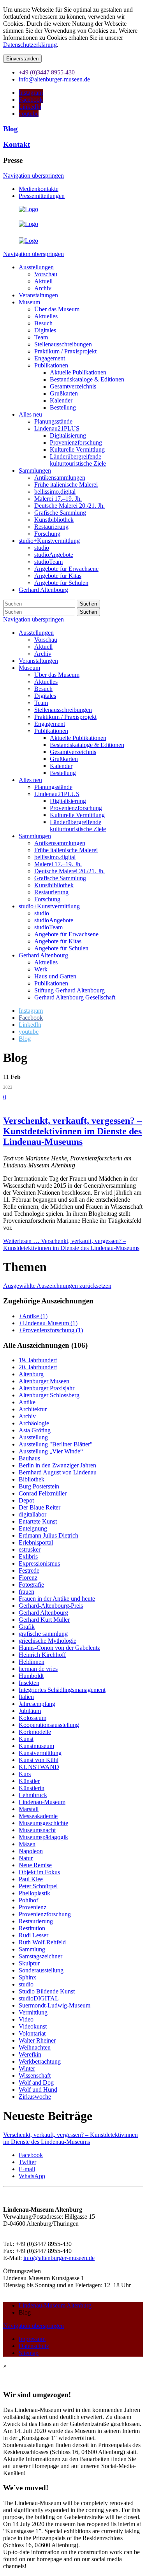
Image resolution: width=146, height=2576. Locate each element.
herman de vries (38, 1669)
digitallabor (33, 1514)
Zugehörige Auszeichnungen (48, 1301)
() (33, 1316)
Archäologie (34, 1423)
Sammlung (32, 1949)
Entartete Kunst (38, 1521)
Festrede (29, 1570)
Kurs (25, 1774)
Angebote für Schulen (61, 948)
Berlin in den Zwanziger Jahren (57, 1465)
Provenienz (33, 1907)
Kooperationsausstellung (49, 1725)
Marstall (29, 1809)
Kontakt (17, 144)
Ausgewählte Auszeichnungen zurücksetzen (57, 1286)
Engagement (50, 724)
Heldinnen (32, 1662)
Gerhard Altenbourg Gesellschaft (75, 997)
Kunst (26, 1739)
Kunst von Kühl (39, 1760)
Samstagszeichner (40, 1956)
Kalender (61, 766)
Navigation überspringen (33, 176)
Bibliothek (32, 1479)
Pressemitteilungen (42, 196)
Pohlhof (28, 1900)
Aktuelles (46, 682)
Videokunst (33, 2026)
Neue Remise (35, 1865)
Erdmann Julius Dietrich (48, 1535)
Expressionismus (39, 1563)
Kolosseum (33, 1718)
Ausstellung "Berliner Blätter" (56, 1444)
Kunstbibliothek (54, 885)
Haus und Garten (55, 976)
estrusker (30, 1549)
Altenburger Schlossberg (49, 1395)
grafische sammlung (43, 1634)
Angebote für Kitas (58, 941)
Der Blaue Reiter (40, 1507)
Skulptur (29, 1963)
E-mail (27, 2169)
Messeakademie (38, 1816)
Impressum (32, 2339)
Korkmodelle (35, 1732)
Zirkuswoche (35, 2097)
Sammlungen (35, 836)
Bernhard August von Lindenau (58, 1472)
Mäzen (27, 1844)
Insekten (29, 1683)
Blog (11, 129)
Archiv (43, 654)
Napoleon (31, 1851)
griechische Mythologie (47, 1641)
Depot (26, 1500)
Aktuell (43, 647)
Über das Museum (57, 675)
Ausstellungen (36, 633)
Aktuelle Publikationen (78, 738)
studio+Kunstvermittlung (49, 906)
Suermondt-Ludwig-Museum (55, 2005)
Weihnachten (35, 2047)
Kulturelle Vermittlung (77, 815)
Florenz (28, 1578)
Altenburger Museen (44, 1381)
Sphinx (27, 1977)
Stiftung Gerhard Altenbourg (69, 990)
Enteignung (33, 1528)
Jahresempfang (37, 1704)
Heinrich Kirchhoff (42, 1655)
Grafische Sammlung (60, 878)
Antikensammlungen (60, 843)
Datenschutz (34, 2346)
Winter (27, 2068)
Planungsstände (53, 787)
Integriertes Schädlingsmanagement (62, 1690)
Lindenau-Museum (42, 1802)
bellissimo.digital (55, 857)
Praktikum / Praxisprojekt (65, 717)
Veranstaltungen (38, 661)
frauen (26, 1592)
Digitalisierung (68, 801)
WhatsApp (32, 2176)
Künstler (29, 1781)
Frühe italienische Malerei (66, 850)
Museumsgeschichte (43, 1823)
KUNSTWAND (39, 1767)
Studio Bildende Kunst (47, 1991)
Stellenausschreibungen (63, 710)
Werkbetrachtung (40, 2061)
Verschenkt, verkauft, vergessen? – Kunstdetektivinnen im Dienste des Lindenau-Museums (72, 1131)
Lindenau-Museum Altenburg (55, 2305)
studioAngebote (54, 920)
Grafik (27, 1627)
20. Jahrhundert (38, 1367)
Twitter (27, 2162)
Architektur (33, 1409)
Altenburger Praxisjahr (47, 1388)
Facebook (31, 2155)
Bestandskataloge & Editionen (87, 745)
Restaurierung (51, 892)
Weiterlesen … (71, 1244)
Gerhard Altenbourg (43, 955)
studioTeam (48, 927)
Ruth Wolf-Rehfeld (42, 1942)
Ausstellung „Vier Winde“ (51, 1451)
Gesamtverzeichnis (73, 752)
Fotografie (31, 1585)
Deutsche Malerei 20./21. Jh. (69, 871)
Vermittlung (33, 2012)
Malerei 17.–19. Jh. (58, 864)
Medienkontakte (39, 189)
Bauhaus (29, 1458)
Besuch (43, 689)
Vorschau (46, 640)
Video (26, 2019)
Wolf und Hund (38, 2090)
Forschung (47, 899)
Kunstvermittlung (40, 1753)
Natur (26, 1858)
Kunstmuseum (36, 1746)
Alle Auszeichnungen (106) (45, 1345)
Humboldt (31, 1676)
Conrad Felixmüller (43, 1493)
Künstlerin (32, 1788)
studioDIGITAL (39, 1998)
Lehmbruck (33, 1795)
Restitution (32, 1928)
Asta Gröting (35, 1430)
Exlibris (28, 1556)
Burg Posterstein (39, 1486)
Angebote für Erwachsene (66, 934)
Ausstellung (33, 1437)
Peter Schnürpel (38, 1886)
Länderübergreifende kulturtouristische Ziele (78, 825)
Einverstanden (22, 59)
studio (42, 913)
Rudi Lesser (33, 1935)
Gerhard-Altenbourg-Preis (51, 1606)
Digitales (45, 696)
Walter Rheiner (37, 2040)
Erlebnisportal (36, 1542)
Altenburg (31, 1374)
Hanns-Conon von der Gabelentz (59, 1648)
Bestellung (63, 773)
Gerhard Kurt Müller (44, 1620)
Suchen (88, 604)
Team (41, 703)
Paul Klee (31, 1879)
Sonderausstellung (41, 1970)
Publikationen (51, 731)
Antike (27, 1402)
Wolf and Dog (36, 2083)
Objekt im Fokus (39, 1872)
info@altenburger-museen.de (59, 2258)
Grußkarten (64, 759)
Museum (29, 668)
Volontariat (32, 2033)
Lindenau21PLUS (57, 794)
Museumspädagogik (43, 1837)
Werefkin (30, 2054)
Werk (41, 969)
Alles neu (30, 780)
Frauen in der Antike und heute (57, 1599)
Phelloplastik (34, 1893)
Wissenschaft (35, 2075)
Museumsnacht (37, 1830)
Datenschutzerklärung (30, 45)
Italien (26, 1697)
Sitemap (29, 2353)
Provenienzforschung (76, 808)
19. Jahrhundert (38, 1360)
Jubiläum (30, 1711)
